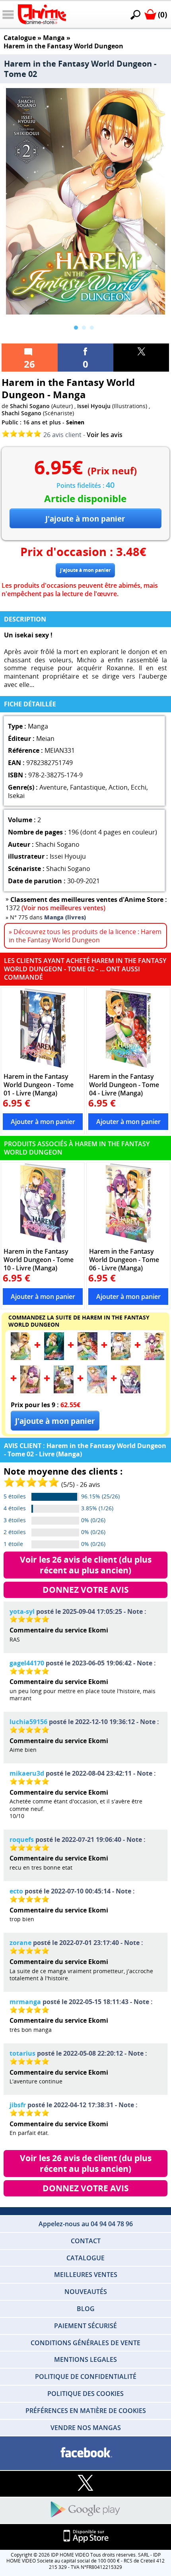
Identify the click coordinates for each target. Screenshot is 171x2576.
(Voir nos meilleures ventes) (63, 908)
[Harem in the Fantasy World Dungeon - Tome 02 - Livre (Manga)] (21, 1358)
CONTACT (86, 2241)
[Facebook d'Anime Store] (85, 2453)
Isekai (16, 796)
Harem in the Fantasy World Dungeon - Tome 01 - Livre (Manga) (39, 1085)
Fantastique (88, 787)
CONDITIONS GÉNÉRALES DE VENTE (85, 2343)
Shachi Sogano (30, 406)
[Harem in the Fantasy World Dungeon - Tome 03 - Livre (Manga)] (54, 1358)
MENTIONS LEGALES (85, 2359)
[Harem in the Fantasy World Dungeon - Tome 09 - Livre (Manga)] (97, 1391)
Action (118, 787)
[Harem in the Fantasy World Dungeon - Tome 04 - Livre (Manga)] (128, 1028)
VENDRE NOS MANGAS (86, 2428)
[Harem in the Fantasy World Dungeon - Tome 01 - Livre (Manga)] (43, 1028)
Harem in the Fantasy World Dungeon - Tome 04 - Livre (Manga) (124, 1085)
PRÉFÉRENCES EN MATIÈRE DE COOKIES (86, 2411)
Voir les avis (105, 435)
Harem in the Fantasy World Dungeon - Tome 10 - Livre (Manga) (39, 1259)
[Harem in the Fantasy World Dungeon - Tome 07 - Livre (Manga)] (30, 1391)
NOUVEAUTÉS (86, 2292)
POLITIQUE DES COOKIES (85, 2394)
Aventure (53, 787)
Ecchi (139, 787)
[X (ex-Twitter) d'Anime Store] (85, 2483)
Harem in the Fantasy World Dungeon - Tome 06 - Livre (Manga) (124, 1259)
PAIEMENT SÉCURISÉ (85, 2326)
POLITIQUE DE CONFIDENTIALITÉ (86, 2377)
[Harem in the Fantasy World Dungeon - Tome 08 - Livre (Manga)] (64, 1391)
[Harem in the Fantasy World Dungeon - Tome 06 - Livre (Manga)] (128, 1203)
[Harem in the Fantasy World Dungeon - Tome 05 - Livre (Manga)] (121, 1358)
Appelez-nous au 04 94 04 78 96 (86, 2224)
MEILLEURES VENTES (86, 2275)
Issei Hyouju (94, 406)
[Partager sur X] (141, 358)
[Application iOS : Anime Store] (85, 2537)
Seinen (75, 422)
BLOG (86, 2309)
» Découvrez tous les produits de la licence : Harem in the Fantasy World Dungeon (85, 936)
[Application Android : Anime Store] (85, 2510)
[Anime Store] (42, 14)
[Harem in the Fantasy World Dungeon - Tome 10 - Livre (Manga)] (43, 1203)
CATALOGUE (85, 2258)
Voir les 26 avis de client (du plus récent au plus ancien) (87, 1565)
